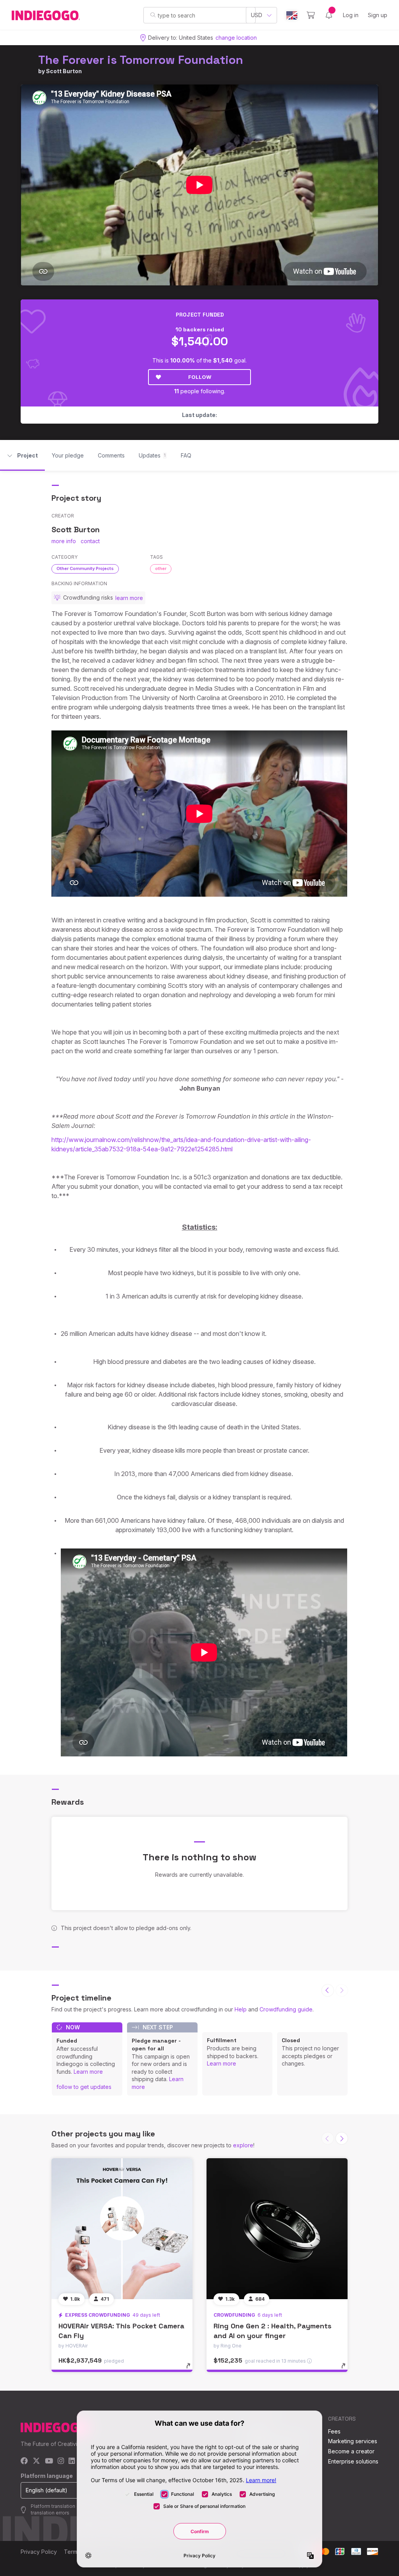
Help (241, 2009)
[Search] (153, 15)
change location (236, 38)
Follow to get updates (84, 2087)
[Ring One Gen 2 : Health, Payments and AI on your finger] (277, 2229)
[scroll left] (328, 1990)
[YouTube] (49, 2461)
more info (64, 541)
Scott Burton (64, 71)
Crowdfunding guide (286, 2009)
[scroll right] (342, 2138)
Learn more (88, 2072)
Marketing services (353, 2441)
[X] (36, 2461)
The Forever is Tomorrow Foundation (141, 60)
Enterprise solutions (353, 2461)
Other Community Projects (85, 568)
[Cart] (311, 15)
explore (243, 2145)
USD (257, 15)
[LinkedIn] (72, 2461)
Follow (200, 377)
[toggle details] (192, 2370)
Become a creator (351, 2451)
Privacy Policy (39, 2552)
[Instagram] (61, 2461)
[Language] (292, 15)
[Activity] (329, 15)
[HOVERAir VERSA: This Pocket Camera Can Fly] (122, 2229)
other (161, 568)
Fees (334, 2431)
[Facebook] (24, 2461)
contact (90, 541)
